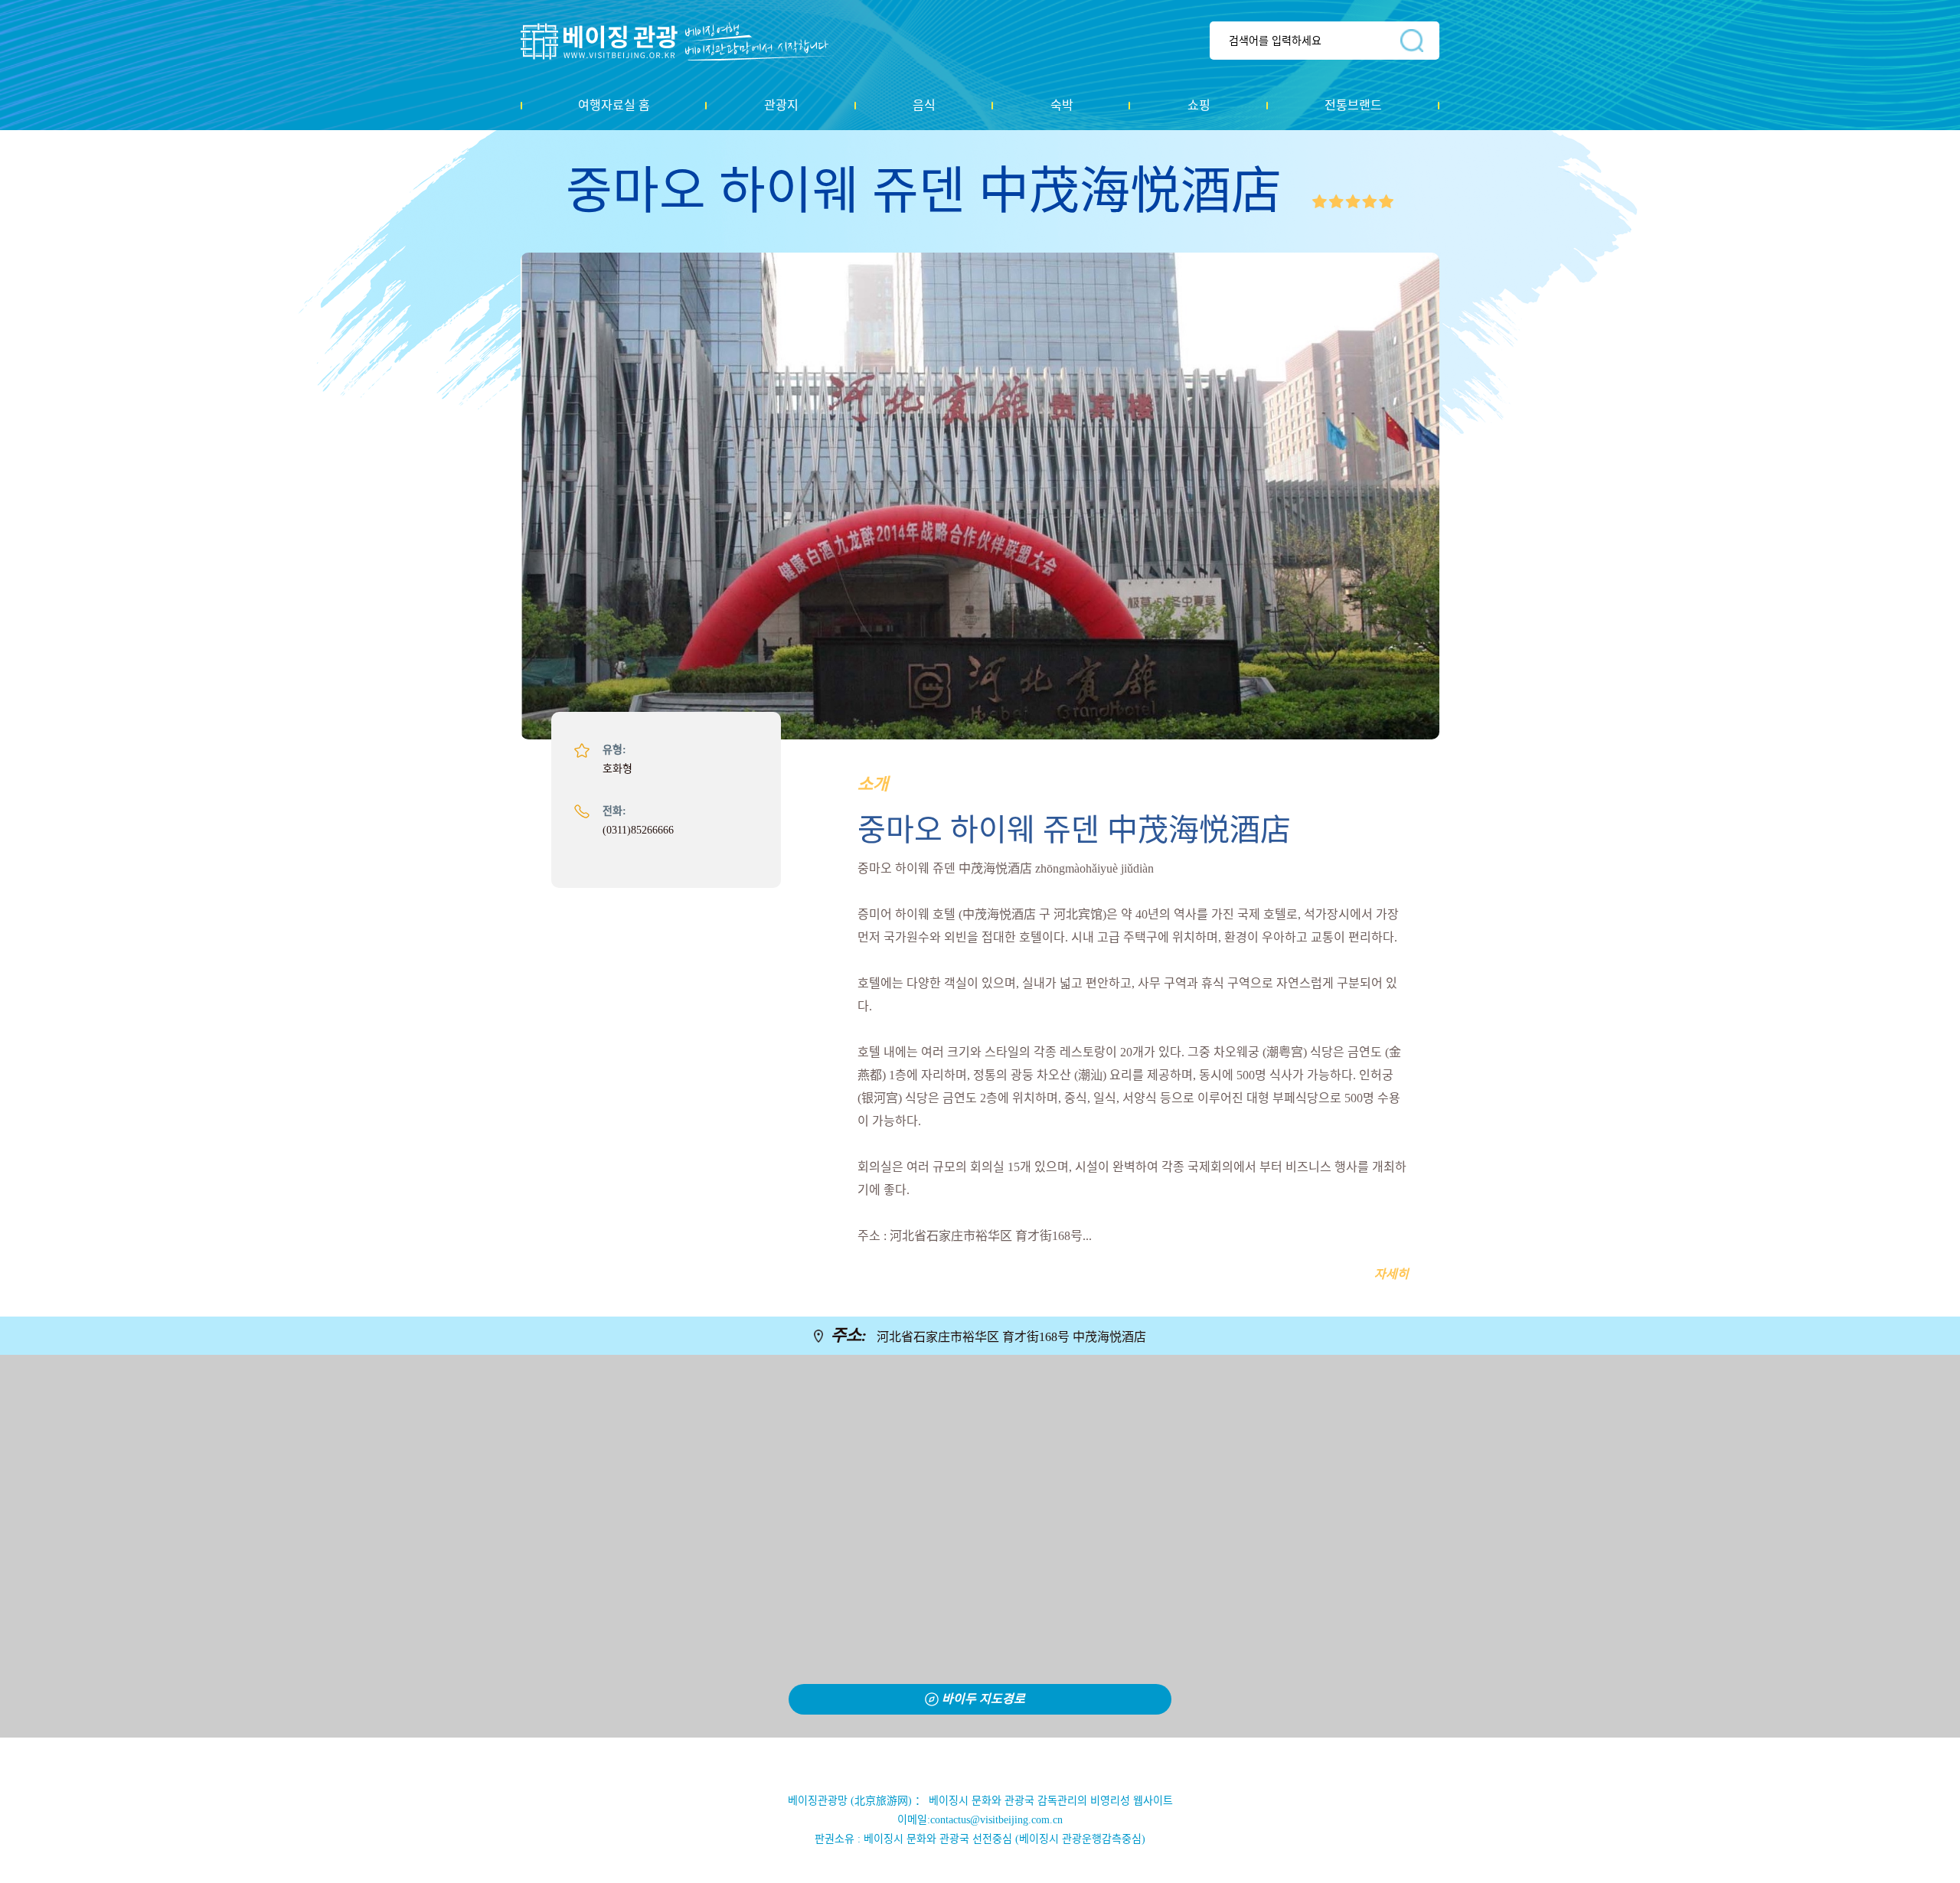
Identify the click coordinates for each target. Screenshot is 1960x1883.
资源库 (686, 41)
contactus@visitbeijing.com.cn (996, 1820)
